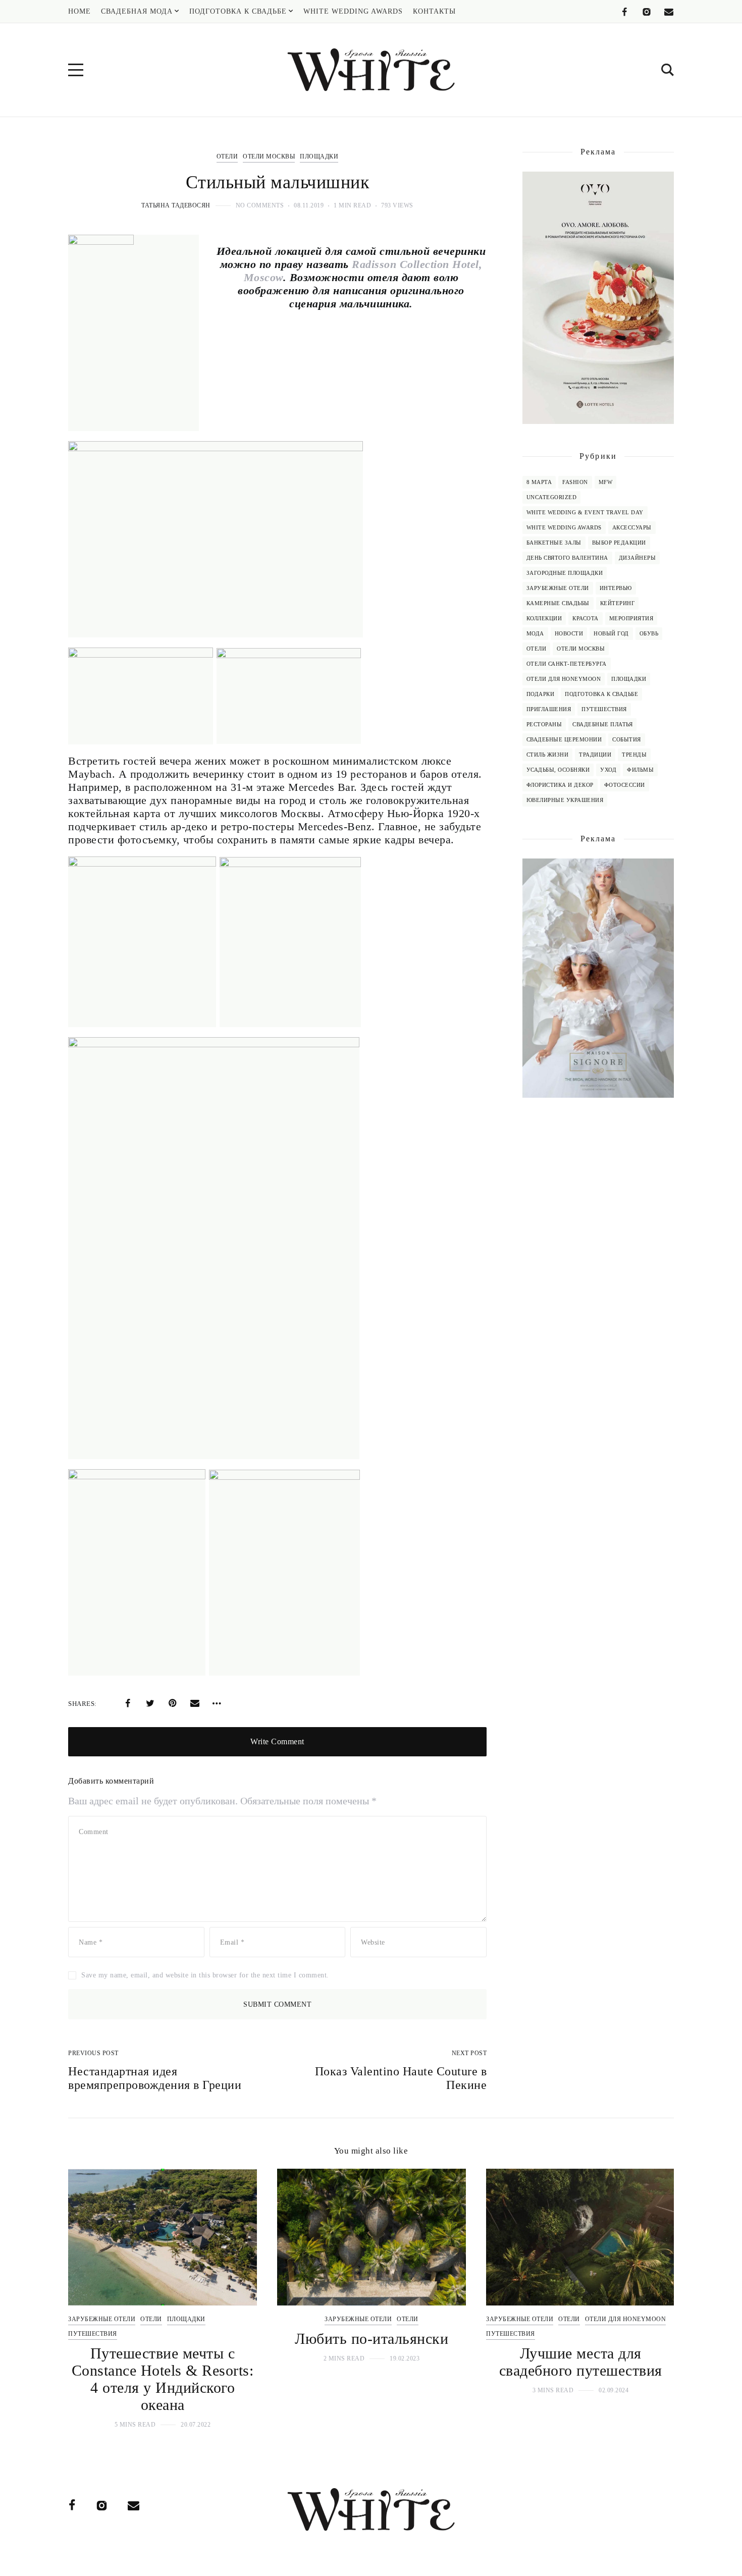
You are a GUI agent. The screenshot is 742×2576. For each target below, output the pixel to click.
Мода (535, 633)
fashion (575, 482)
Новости (569, 633)
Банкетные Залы (554, 543)
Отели (227, 156)
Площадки (319, 156)
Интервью (616, 588)
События (627, 739)
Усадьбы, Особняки (558, 770)
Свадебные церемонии (564, 739)
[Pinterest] (173, 1703)
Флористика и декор (560, 785)
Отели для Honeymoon (564, 679)
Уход (608, 770)
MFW (606, 482)
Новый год (611, 633)
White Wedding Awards (564, 527)
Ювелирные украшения (565, 800)
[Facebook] (624, 12)
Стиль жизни (548, 755)
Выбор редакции (619, 543)
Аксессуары (632, 527)
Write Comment (277, 1741)
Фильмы (640, 770)
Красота (586, 618)
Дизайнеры (638, 558)
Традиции (595, 755)
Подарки (541, 694)
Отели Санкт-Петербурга (567, 664)
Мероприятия (631, 618)
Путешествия (604, 709)
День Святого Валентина (567, 558)
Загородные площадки (565, 573)
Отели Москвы (269, 156)
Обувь (649, 633)
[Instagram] (647, 12)
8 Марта (539, 482)
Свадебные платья (602, 724)
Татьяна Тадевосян (176, 205)
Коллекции (544, 618)
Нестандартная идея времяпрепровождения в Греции (155, 2078)
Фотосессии (625, 785)
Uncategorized (552, 497)
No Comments (260, 205)
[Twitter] (150, 1703)
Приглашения (549, 709)
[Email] (669, 12)
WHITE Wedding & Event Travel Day (585, 512)
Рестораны (544, 724)
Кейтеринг (618, 603)
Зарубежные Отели (558, 588)
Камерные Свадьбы (558, 603)
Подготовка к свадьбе (601, 694)
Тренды (634, 755)
